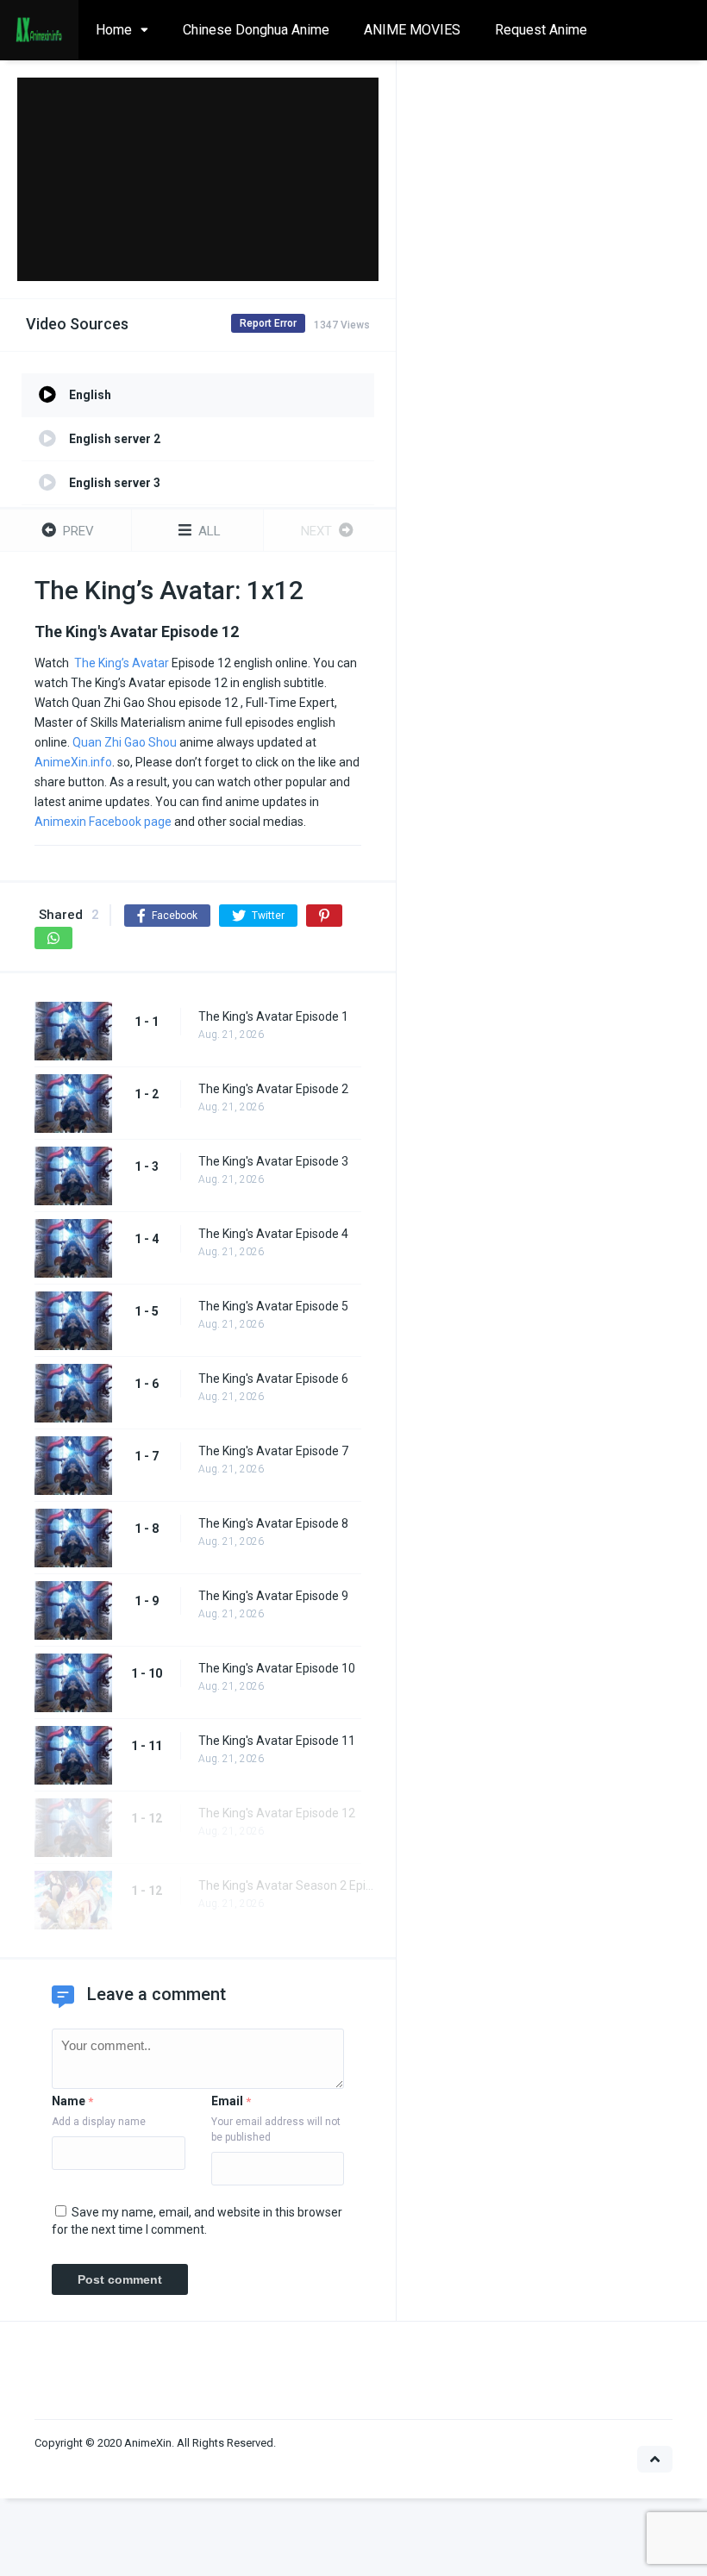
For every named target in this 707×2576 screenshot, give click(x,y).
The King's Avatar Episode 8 (273, 1523)
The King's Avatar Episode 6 (273, 1379)
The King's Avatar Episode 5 (273, 1306)
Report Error (268, 323)
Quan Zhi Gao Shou (125, 742)
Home (114, 30)
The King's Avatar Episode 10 (277, 1668)
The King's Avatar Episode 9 (273, 1596)
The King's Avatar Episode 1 (273, 1016)
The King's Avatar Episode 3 (273, 1161)
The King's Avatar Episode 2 (273, 1089)
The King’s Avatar (122, 663)
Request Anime (541, 30)
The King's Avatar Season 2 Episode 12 (288, 1885)
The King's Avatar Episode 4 (273, 1234)
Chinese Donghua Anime (256, 30)
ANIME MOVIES (412, 30)
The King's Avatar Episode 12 (277, 1813)
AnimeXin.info (73, 762)
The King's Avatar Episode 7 (273, 1451)
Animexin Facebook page (103, 822)
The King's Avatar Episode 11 (277, 1741)
